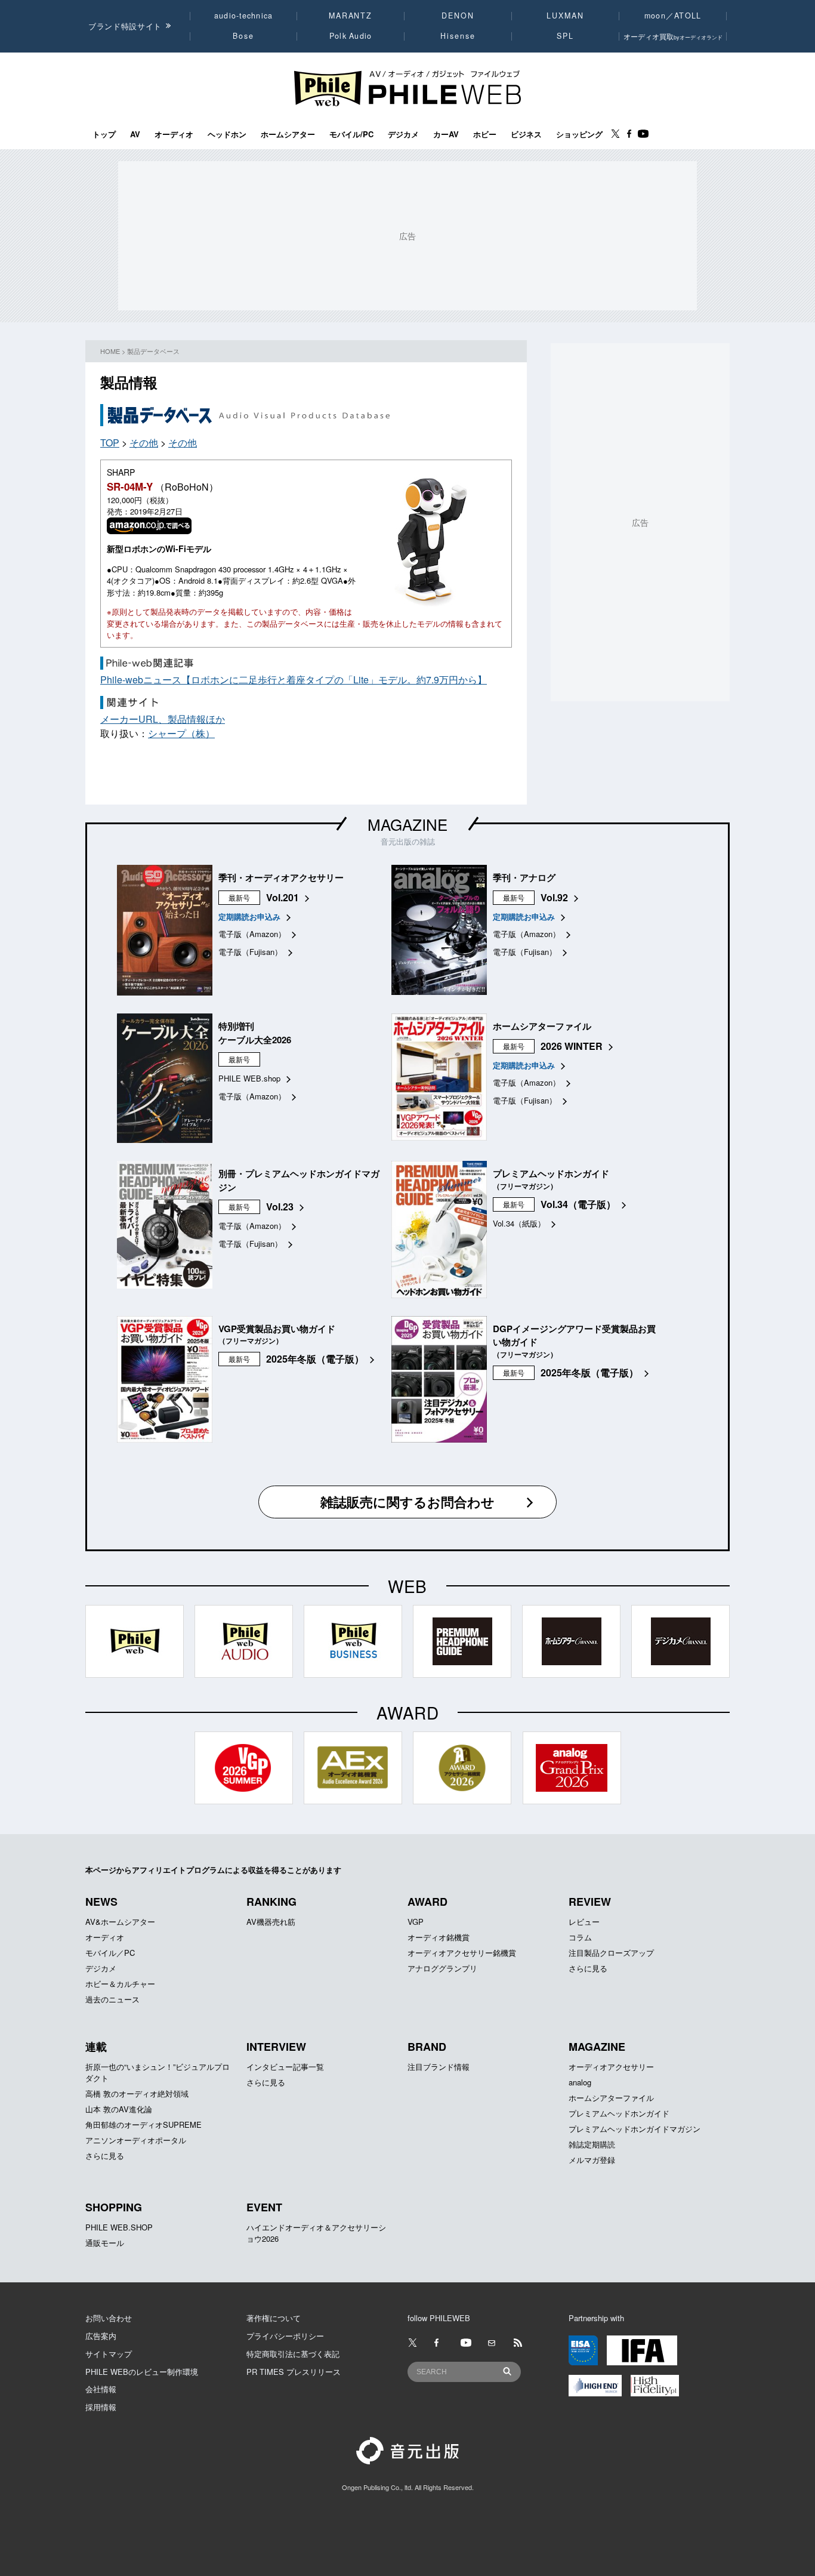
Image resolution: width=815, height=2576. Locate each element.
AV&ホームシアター (120, 1922)
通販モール (105, 2243)
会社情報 (101, 2389)
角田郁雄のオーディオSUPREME (143, 2124)
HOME (110, 351)
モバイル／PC (110, 1953)
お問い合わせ (109, 2318)
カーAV (446, 134)
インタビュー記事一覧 (285, 2067)
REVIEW (590, 1902)
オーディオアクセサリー (611, 2067)
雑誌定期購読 (592, 2144)
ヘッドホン (227, 134)
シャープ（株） (181, 733)
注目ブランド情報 (439, 2067)
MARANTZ (351, 16)
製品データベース (153, 351)
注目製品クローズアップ (611, 1953)
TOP (110, 443)
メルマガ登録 (592, 2160)
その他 (144, 443)
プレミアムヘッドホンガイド (619, 2113)
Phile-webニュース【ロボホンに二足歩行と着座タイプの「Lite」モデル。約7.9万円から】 (294, 680)
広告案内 (101, 2336)
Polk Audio (351, 36)
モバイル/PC (351, 134)
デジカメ (403, 134)
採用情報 (101, 2407)
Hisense (458, 36)
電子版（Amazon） (252, 934)
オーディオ (174, 134)
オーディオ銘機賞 (439, 1937)
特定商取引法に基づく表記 (293, 2354)
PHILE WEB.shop (249, 1078)
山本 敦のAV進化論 (119, 2109)
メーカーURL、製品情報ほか (163, 719)
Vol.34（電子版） (578, 1204)
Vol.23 (280, 1207)
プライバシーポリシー (285, 2336)
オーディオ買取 (673, 36)
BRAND (427, 2047)
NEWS (101, 1902)
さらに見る (588, 1968)
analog (580, 2082)
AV (135, 134)
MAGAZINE (407, 824)
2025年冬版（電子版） (315, 1359)
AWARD (427, 1902)
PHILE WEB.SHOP (119, 2227)
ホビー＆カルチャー (120, 1984)
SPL (566, 36)
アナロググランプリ (442, 1968)
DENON (458, 16)
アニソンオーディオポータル (136, 2140)
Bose (244, 36)
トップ (104, 134)
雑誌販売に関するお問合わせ (407, 1502)
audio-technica (244, 16)
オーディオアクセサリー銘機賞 (462, 1953)
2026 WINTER (572, 1046)
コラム (580, 1937)
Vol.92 (554, 897)
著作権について (274, 2318)
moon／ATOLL (673, 16)
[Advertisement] (305, 768)
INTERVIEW (276, 2047)
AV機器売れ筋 (271, 1922)
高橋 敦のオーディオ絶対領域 (137, 2093)
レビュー (584, 1922)
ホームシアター (288, 134)
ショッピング (579, 134)
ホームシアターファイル (611, 2098)
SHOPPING (114, 2207)
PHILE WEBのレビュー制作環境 (142, 2372)
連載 (96, 2047)
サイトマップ (109, 2354)
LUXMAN (565, 16)
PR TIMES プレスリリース (294, 2372)
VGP (416, 1922)
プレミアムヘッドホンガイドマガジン (635, 2129)
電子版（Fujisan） (250, 952)
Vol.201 (283, 897)
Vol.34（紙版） (519, 1223)
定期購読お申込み (249, 916)
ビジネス (526, 134)
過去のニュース (112, 1999)
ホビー (485, 134)
